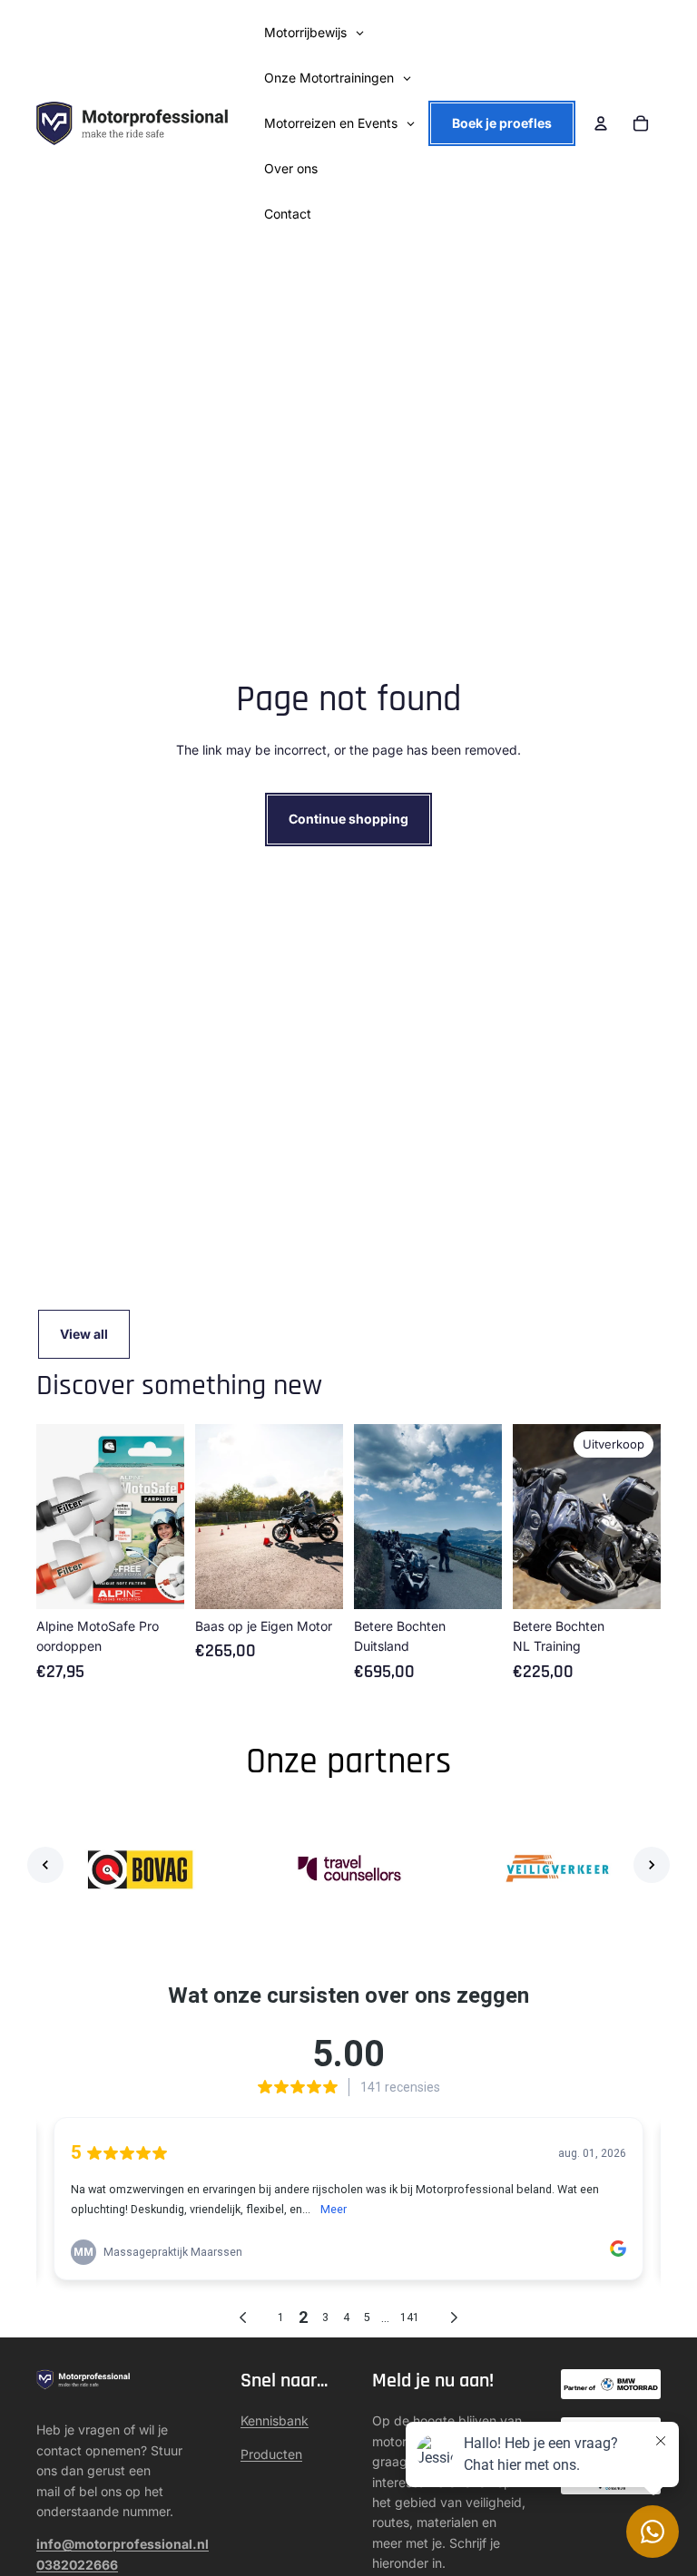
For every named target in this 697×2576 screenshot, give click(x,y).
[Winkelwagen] (641, 123)
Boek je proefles (502, 123)
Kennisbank (275, 2420)
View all (84, 1334)
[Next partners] (652, 1865)
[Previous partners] (45, 1865)
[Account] (601, 123)
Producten (271, 2454)
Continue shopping (348, 819)
